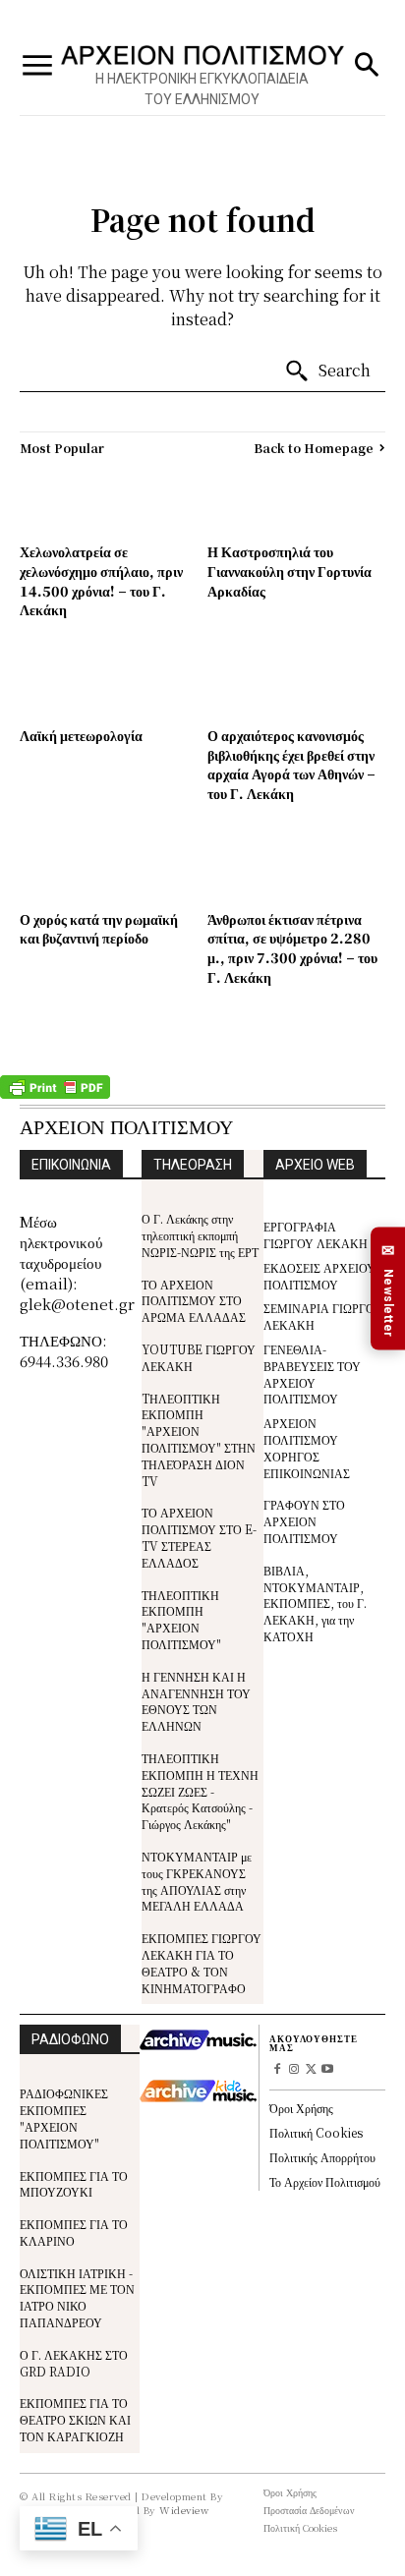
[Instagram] (294, 2070)
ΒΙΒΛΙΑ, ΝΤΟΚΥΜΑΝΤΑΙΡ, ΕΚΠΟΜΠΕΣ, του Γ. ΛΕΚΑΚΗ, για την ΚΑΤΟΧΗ (315, 1603)
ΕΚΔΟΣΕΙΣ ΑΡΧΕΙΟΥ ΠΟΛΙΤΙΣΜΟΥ (319, 1276)
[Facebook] (278, 2070)
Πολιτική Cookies (316, 2132)
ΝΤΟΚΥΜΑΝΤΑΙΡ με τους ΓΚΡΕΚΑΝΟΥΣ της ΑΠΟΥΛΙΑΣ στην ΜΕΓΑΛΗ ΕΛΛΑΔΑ (197, 1881)
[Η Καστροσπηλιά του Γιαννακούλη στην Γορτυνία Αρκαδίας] (296, 501)
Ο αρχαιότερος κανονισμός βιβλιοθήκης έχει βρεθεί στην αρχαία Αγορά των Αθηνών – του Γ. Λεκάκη (291, 764)
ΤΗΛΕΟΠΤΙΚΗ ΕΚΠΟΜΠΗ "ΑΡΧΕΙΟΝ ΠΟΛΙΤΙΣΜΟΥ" (181, 1619)
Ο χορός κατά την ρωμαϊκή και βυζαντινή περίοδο (99, 929)
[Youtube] (327, 2070)
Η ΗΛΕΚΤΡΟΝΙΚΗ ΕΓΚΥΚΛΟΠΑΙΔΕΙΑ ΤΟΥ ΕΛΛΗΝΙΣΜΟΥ (202, 89)
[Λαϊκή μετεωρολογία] (109, 685)
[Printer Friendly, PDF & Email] (55, 1094)
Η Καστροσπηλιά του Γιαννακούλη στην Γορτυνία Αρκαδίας (289, 571)
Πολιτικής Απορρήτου (322, 2157)
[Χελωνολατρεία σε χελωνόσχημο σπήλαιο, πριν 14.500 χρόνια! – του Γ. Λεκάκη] (109, 501)
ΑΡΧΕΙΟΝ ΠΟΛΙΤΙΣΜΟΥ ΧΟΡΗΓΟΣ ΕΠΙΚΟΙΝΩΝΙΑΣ (307, 1447)
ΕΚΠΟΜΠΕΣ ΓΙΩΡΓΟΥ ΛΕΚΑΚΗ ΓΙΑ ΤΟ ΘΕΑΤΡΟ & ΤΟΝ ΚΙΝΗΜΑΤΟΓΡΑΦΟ (202, 1962)
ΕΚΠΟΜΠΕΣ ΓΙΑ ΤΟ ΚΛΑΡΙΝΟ (74, 2232)
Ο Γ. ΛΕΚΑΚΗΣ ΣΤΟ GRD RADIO (74, 2363)
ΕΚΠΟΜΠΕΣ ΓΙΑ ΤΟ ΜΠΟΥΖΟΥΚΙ (74, 2184)
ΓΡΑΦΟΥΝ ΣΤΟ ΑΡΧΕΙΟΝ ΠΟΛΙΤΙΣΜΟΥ (304, 1521)
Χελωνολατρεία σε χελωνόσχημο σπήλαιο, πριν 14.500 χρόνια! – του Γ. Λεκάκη (101, 580)
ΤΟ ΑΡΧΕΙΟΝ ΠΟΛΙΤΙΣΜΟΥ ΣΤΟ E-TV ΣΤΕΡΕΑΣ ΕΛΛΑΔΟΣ (199, 1537)
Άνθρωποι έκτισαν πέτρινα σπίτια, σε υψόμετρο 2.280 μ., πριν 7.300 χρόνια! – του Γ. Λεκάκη (292, 948)
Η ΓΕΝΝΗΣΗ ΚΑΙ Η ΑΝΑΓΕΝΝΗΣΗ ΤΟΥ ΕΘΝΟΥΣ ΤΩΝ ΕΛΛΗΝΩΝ (196, 1701)
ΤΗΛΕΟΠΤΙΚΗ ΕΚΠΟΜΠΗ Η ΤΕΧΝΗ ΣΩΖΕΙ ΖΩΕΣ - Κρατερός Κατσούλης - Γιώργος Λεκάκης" (200, 1791)
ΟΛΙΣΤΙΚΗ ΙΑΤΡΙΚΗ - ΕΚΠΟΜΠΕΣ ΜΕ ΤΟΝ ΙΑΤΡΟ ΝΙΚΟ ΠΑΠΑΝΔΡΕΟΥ (77, 2297)
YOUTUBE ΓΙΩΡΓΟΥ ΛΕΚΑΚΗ (199, 1357)
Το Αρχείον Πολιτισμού (325, 2181)
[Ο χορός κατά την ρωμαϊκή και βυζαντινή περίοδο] (109, 868)
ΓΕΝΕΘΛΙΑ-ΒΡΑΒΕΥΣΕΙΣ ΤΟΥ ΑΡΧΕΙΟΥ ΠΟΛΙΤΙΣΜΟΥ (312, 1374)
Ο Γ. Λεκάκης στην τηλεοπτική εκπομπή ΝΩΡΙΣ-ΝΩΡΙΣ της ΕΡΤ (200, 1235)
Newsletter (388, 1288)
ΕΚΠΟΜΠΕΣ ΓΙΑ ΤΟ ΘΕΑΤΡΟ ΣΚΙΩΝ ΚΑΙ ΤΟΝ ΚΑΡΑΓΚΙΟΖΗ (75, 2419)
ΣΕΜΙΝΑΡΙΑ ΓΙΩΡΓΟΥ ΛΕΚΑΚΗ (323, 1316)
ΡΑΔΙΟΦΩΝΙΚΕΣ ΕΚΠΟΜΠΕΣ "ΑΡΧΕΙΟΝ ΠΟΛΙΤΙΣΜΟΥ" (64, 2118)
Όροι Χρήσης (301, 2108)
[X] (311, 2070)
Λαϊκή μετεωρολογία (81, 735)
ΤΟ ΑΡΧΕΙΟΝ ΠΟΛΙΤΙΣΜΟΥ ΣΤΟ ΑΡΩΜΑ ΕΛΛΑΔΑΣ (194, 1301)
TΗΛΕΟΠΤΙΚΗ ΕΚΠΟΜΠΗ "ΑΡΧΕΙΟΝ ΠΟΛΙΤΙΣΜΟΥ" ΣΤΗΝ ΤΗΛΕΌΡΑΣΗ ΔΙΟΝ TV (199, 1439)
